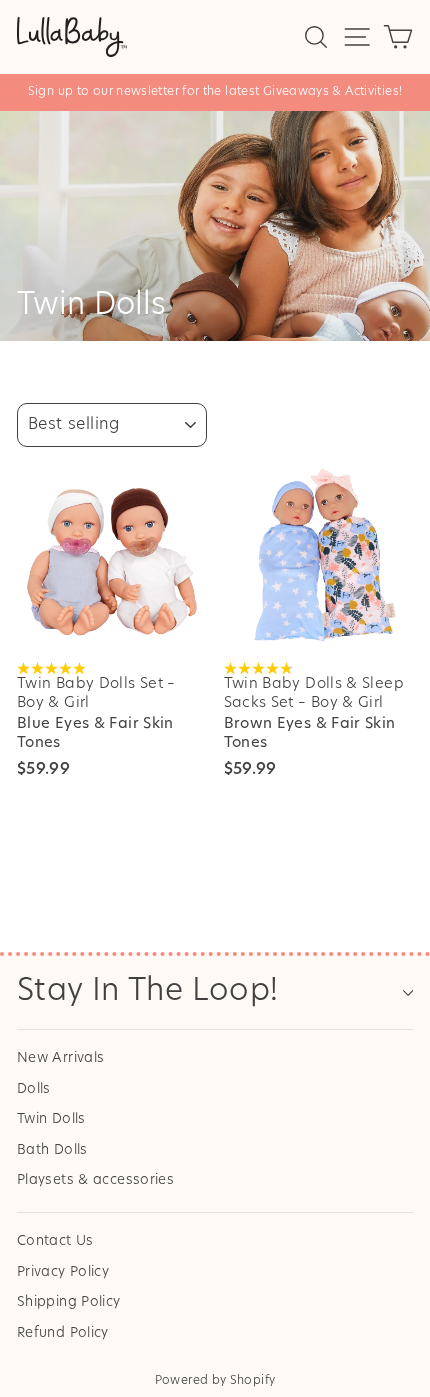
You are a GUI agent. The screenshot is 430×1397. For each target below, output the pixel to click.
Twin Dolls (51, 1119)
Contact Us (55, 1241)
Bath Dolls (52, 1150)
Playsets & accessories (95, 1180)
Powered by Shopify (215, 1381)
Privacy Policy (63, 1272)
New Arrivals (60, 1058)
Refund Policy (63, 1333)
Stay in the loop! (147, 992)
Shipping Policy (69, 1302)
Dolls (34, 1089)
